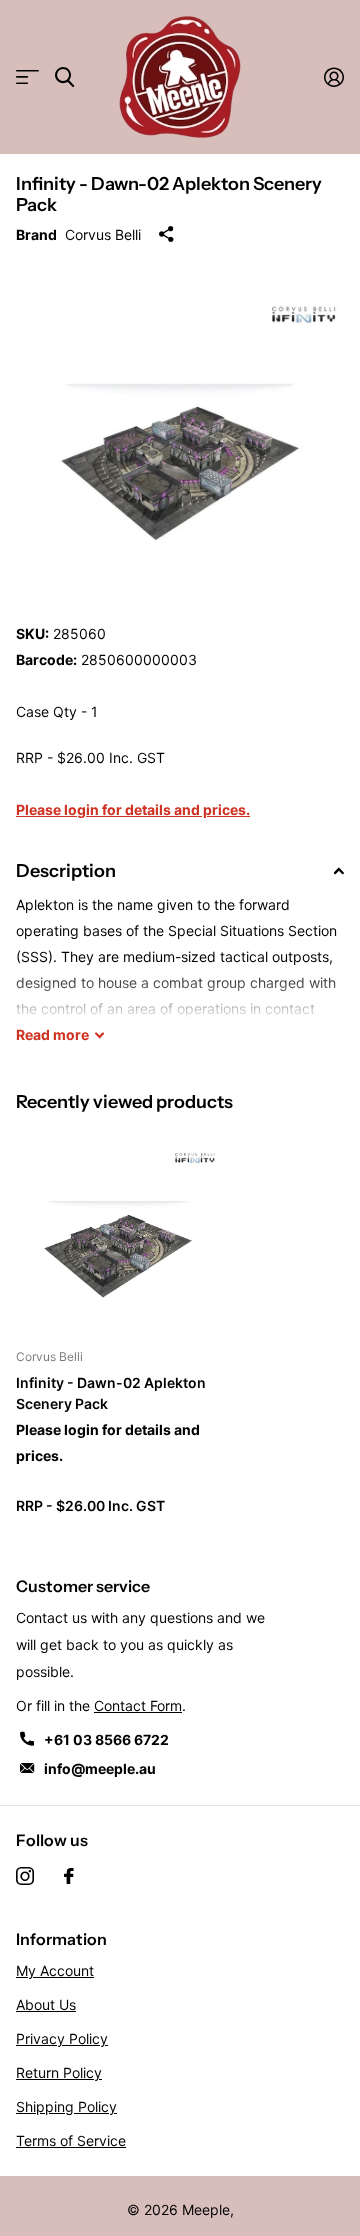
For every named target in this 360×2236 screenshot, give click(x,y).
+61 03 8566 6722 (106, 1739)
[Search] (64, 77)
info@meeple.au (100, 1768)
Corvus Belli (103, 234)
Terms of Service (71, 2140)
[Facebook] (69, 1876)
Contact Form (138, 1705)
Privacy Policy (62, 2038)
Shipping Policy (66, 2106)
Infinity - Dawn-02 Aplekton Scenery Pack (111, 1393)
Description (66, 871)
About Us (46, 2004)
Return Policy (59, 2072)
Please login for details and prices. (133, 809)
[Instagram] (25, 1876)
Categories (27, 77)
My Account (55, 1970)
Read (52, 1034)
